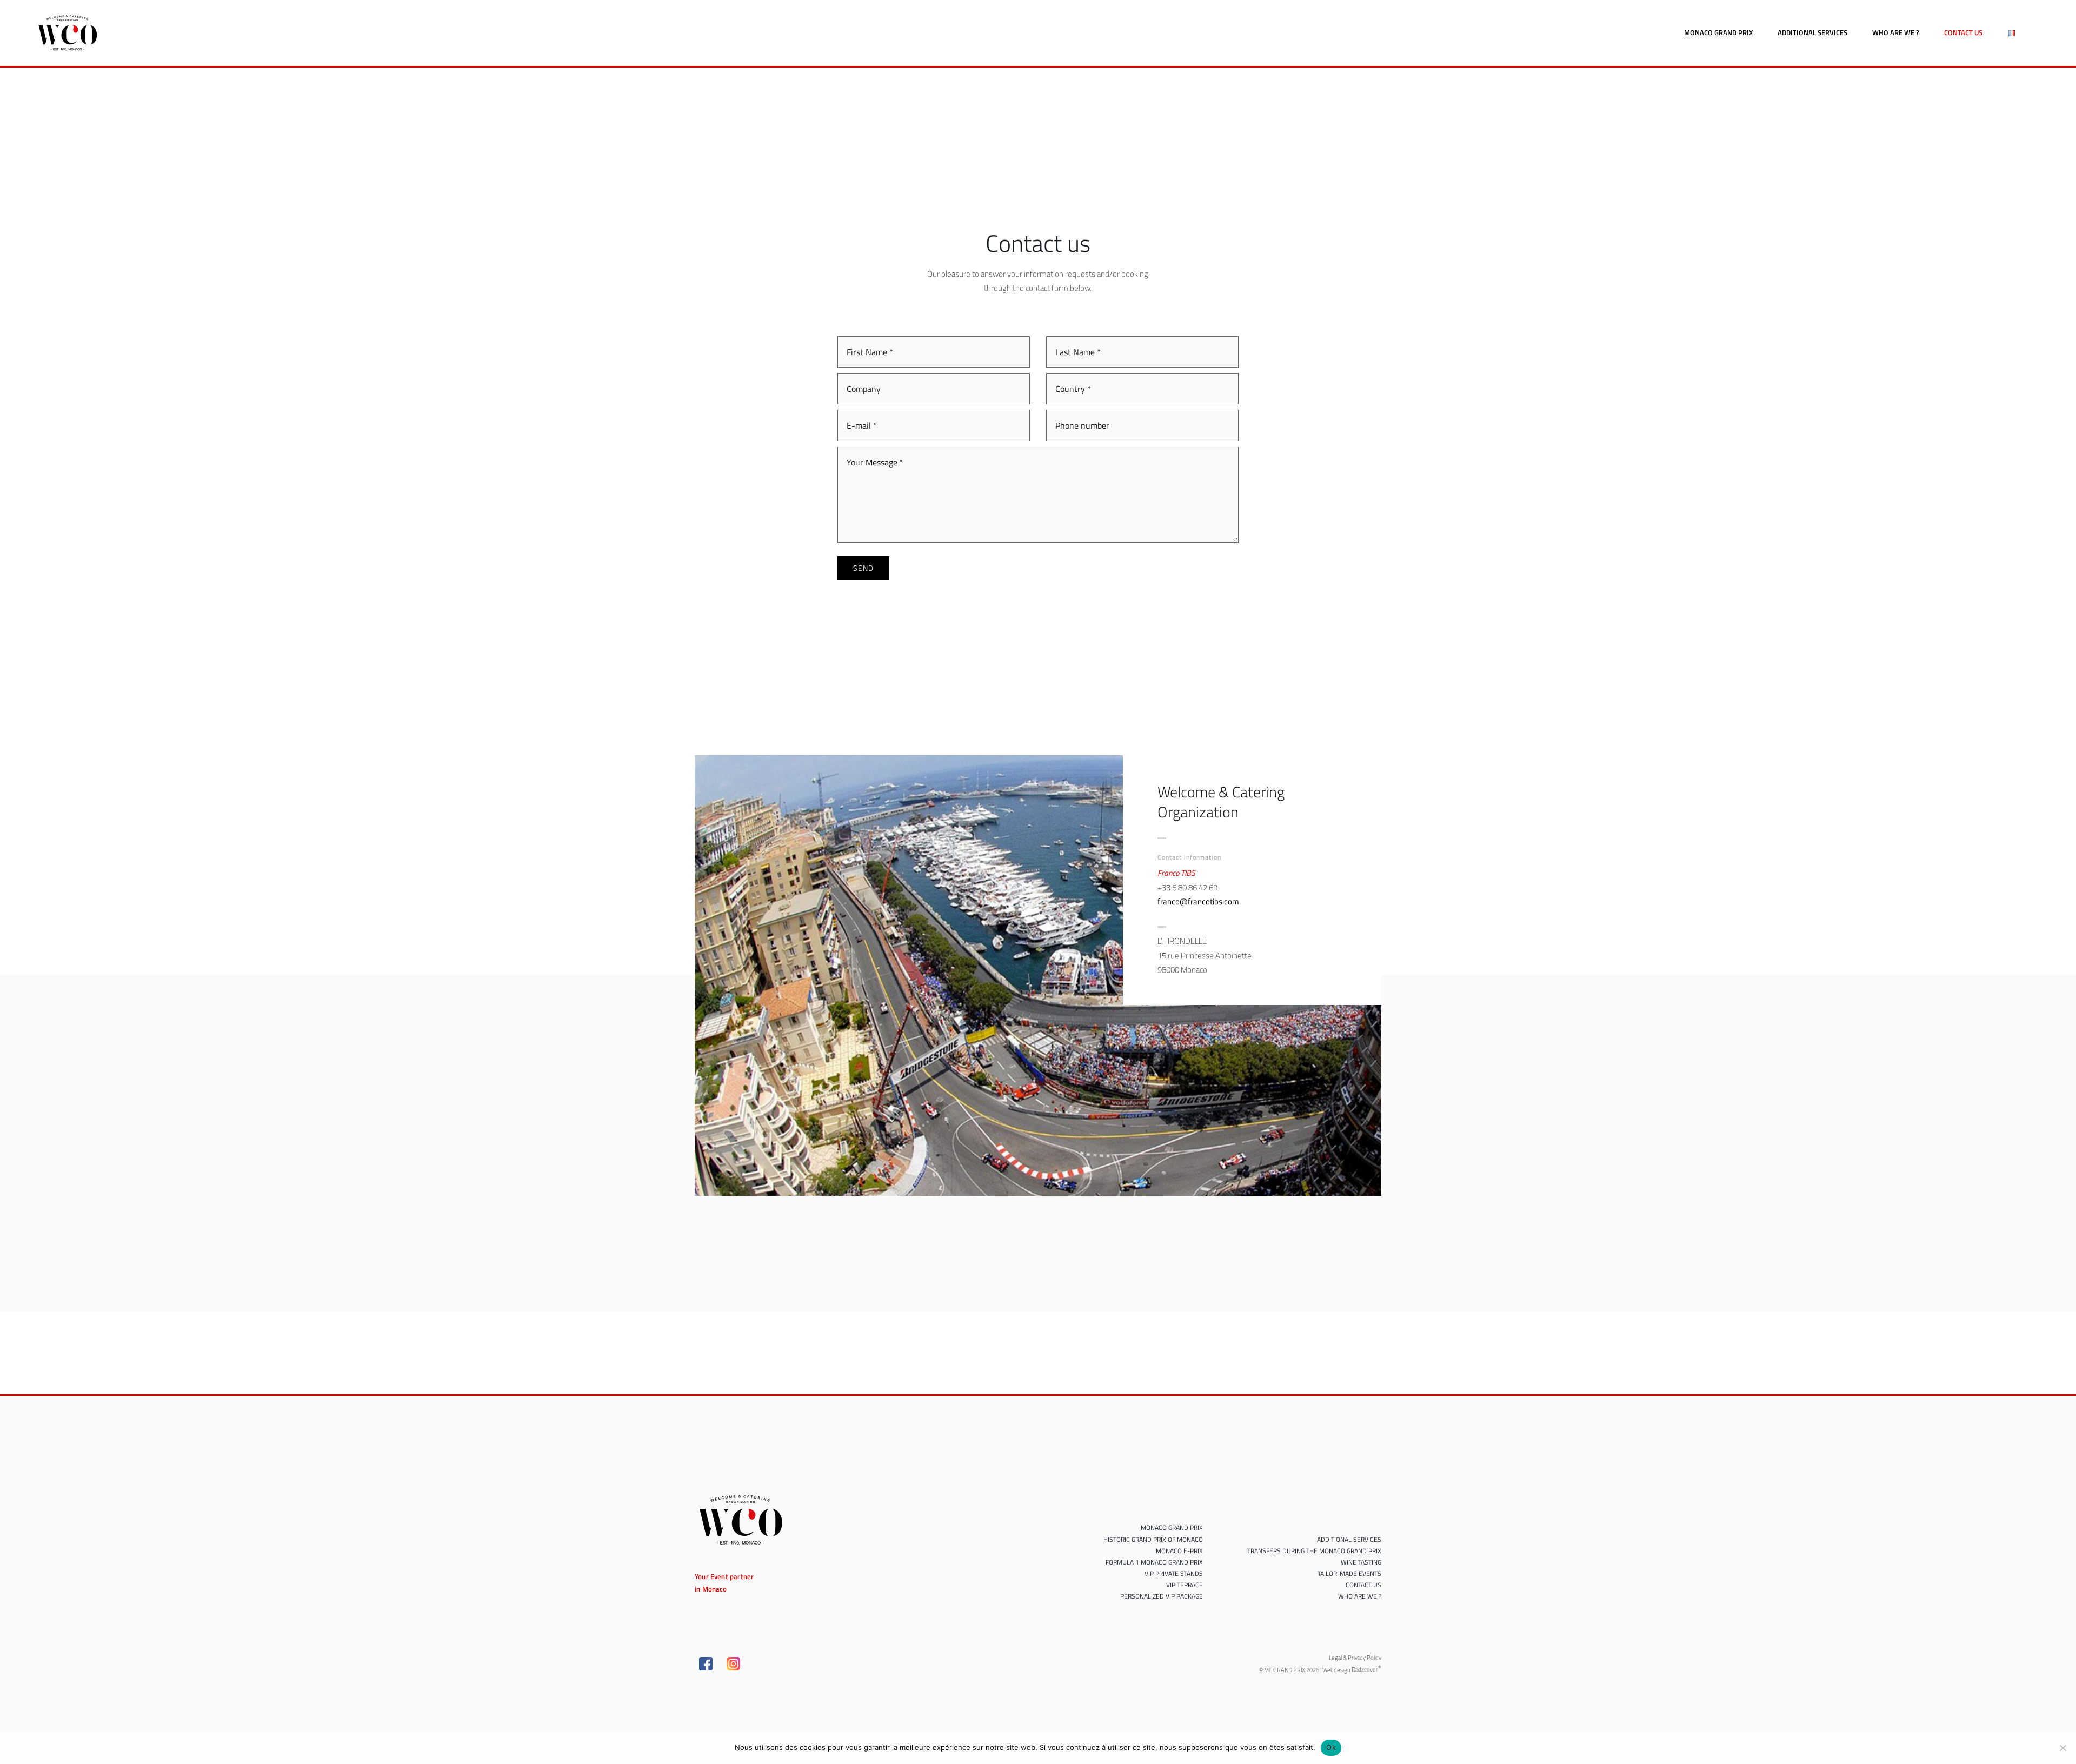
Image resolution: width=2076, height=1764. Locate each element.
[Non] (2062, 1748)
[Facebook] (706, 1664)
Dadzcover (1366, 1669)
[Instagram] (733, 1664)
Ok (1331, 1747)
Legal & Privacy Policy (1355, 1658)
